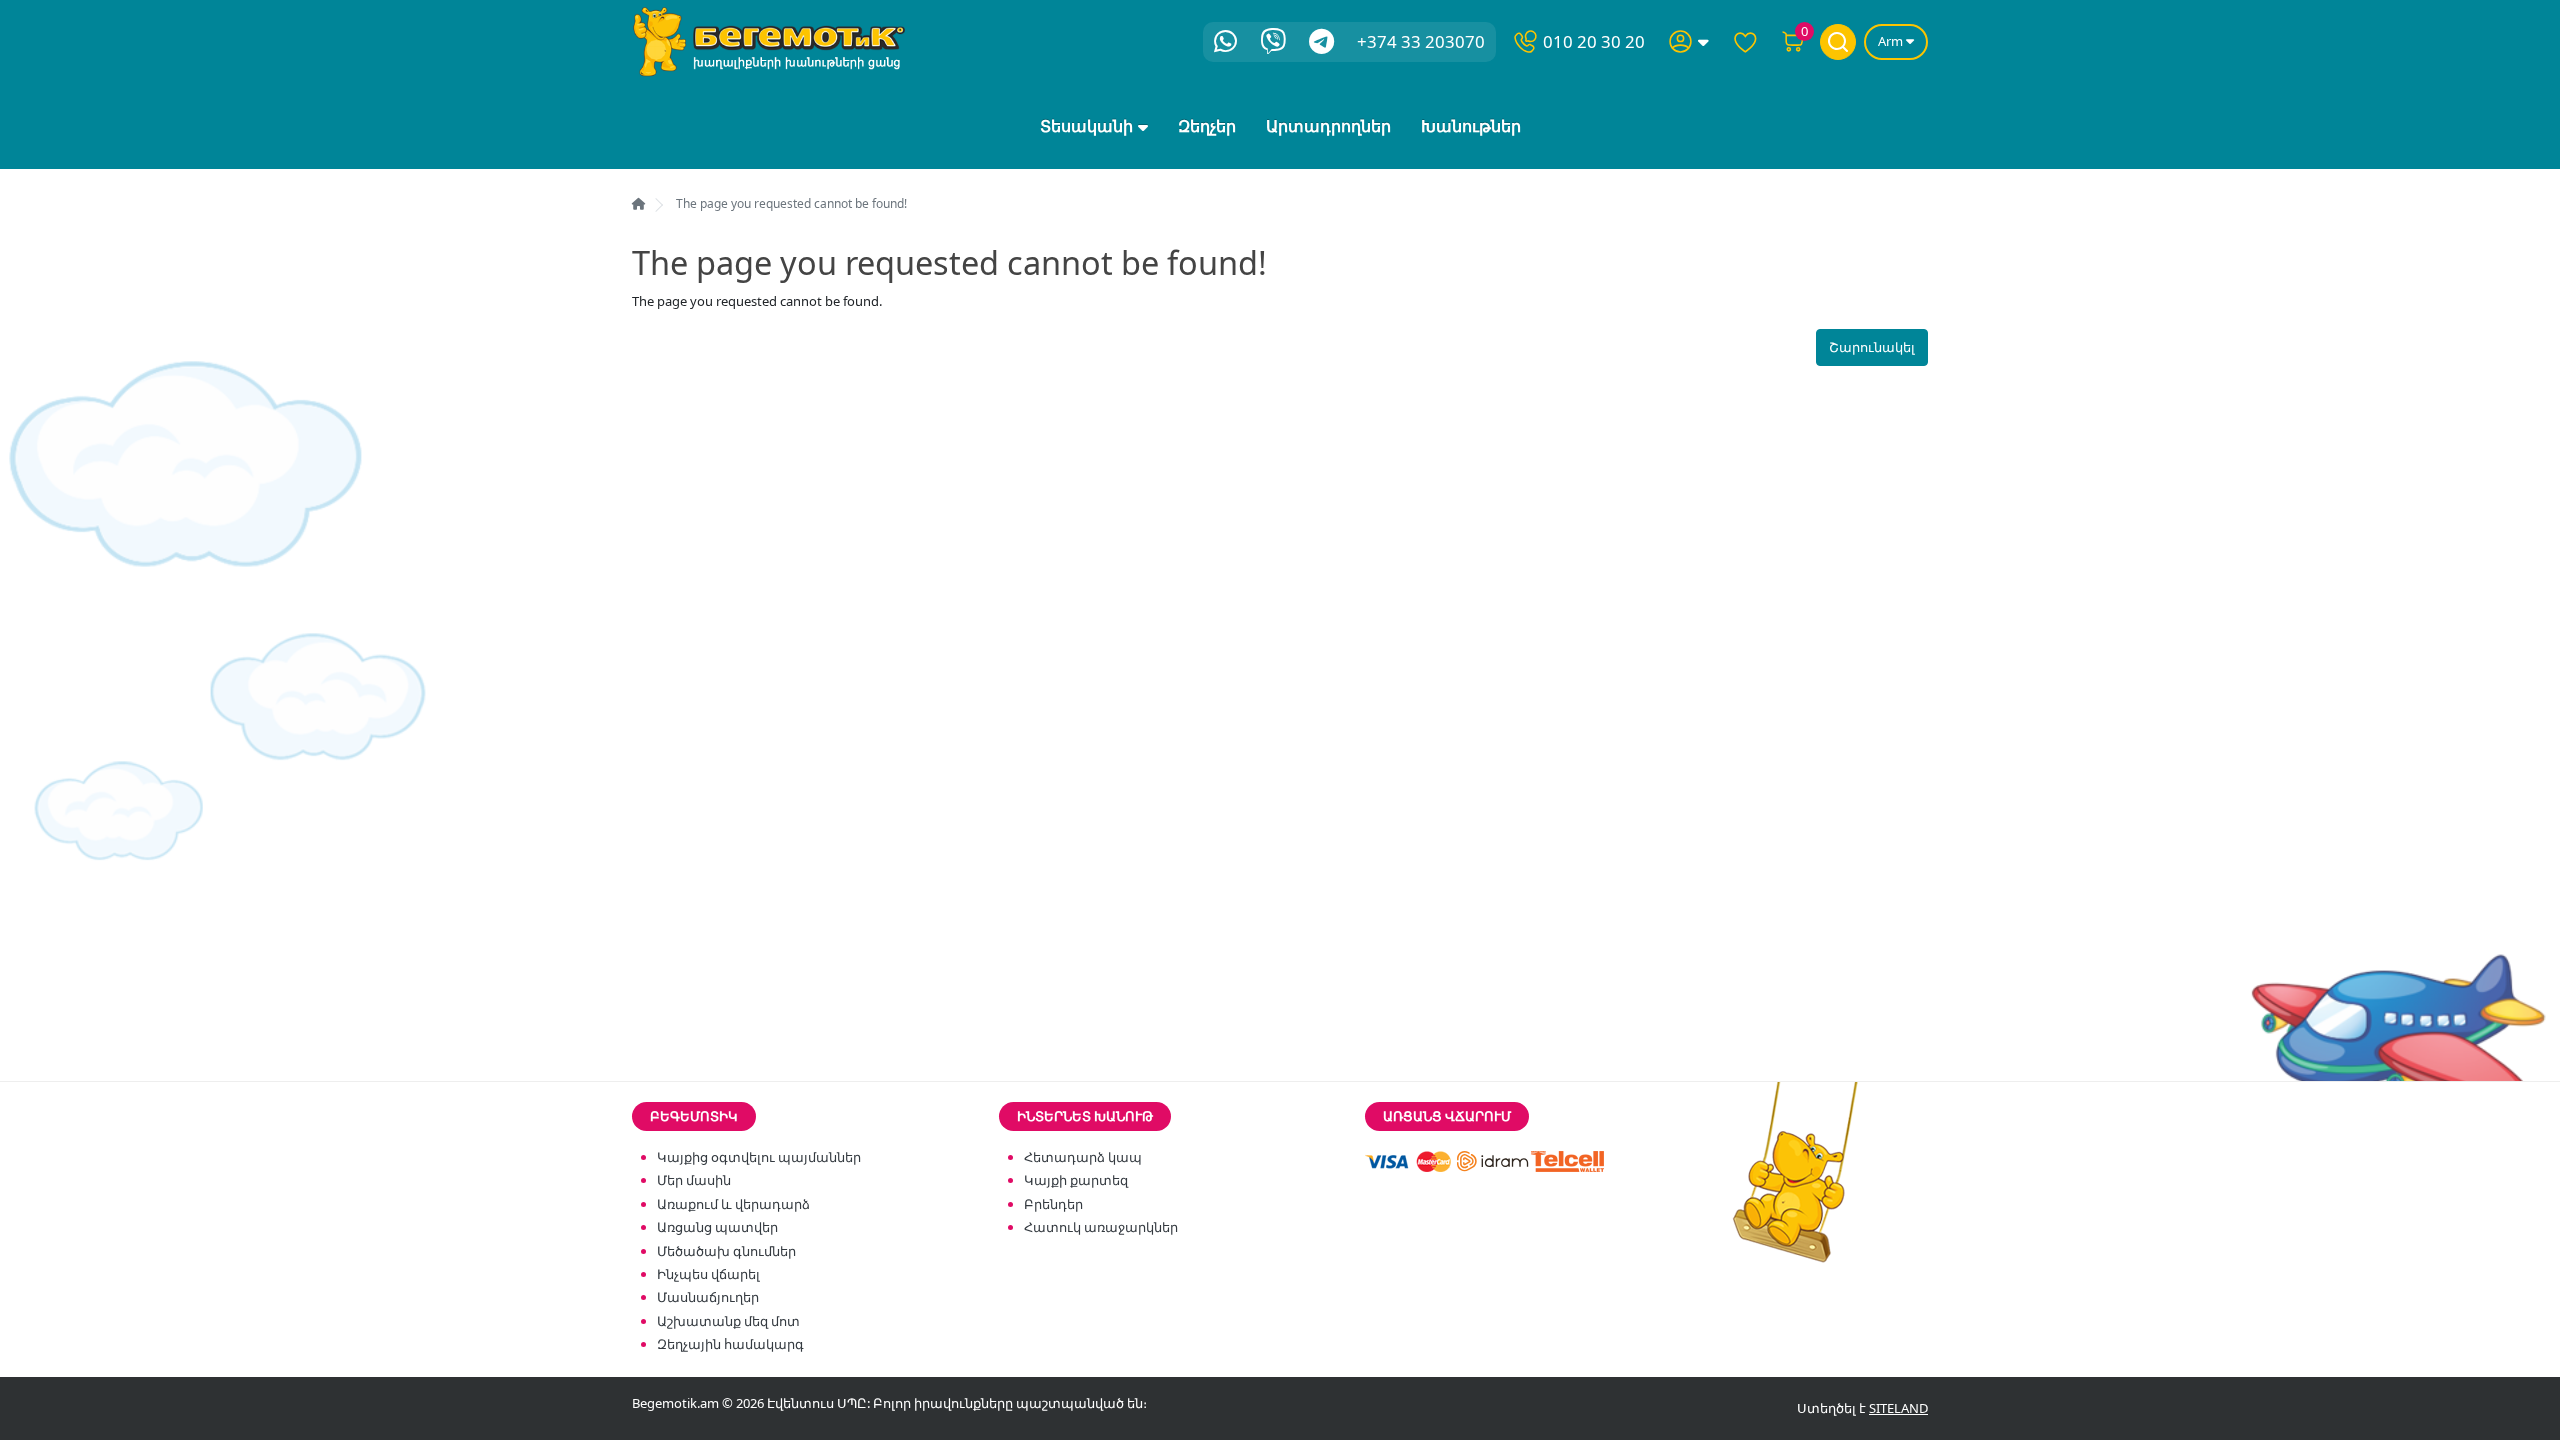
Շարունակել (1872, 347)
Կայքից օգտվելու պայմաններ (759, 1157)
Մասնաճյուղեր (708, 1297)
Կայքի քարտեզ (1076, 1180)
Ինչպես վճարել (708, 1274)
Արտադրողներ (1328, 126)
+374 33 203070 (1421, 41)
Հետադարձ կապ (1083, 1157)
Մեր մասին (694, 1180)
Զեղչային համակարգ (730, 1344)
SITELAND (1898, 1408)
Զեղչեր (1207, 126)
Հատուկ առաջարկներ (1101, 1227)
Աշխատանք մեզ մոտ (728, 1321)
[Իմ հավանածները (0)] (1744, 41)
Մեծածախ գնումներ (726, 1251)
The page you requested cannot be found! (791, 203)
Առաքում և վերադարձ (733, 1204)
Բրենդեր (1053, 1204)
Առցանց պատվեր (717, 1227)
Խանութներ (1471, 126)
